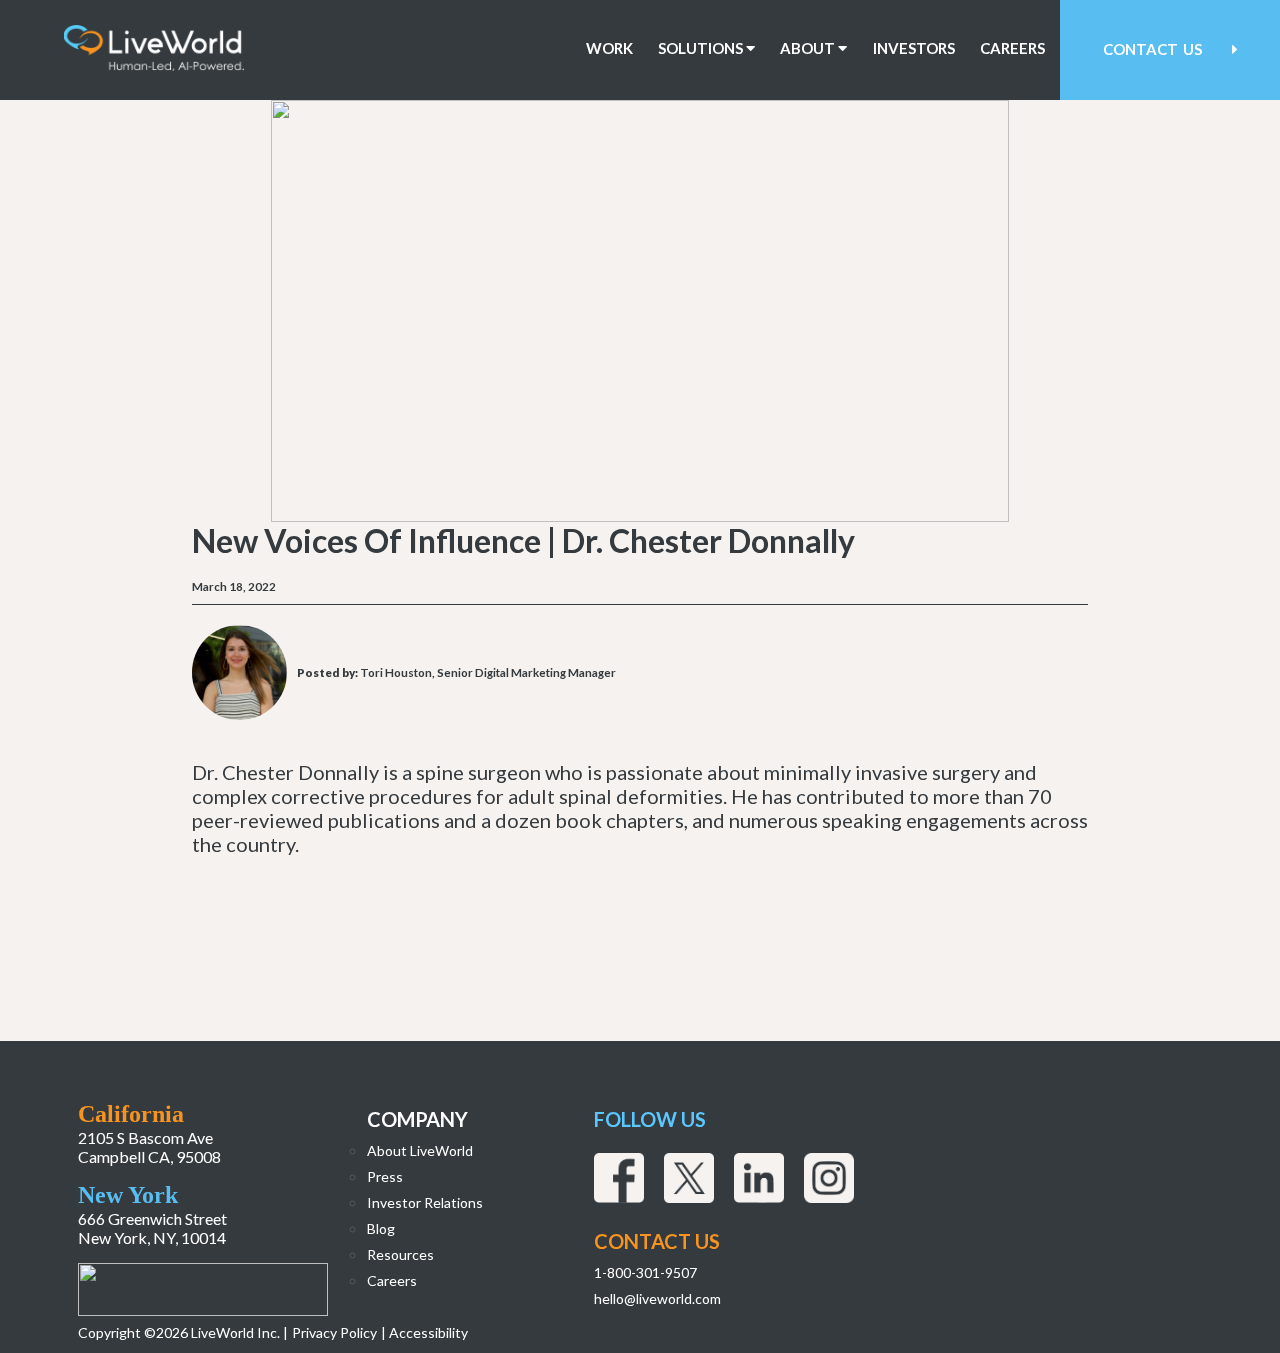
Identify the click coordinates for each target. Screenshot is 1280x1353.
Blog (381, 1228)
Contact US (657, 1241)
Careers (1012, 48)
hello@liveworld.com (657, 1298)
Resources (400, 1254)
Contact (1152, 49)
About (809, 48)
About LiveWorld (420, 1150)
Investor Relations (425, 1202)
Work (609, 48)
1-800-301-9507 (645, 1272)
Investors (914, 48)
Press (385, 1176)
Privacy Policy (334, 1332)
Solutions (702, 48)
